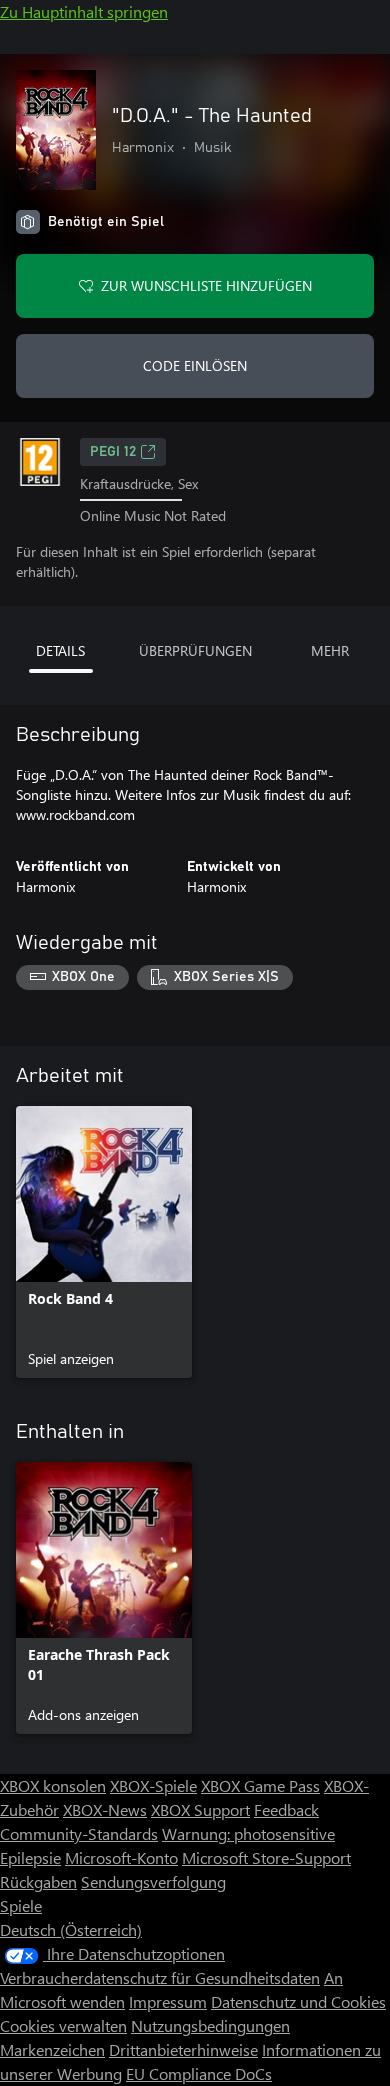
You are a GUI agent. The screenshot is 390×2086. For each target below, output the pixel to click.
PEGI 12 (113, 452)
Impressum (168, 2001)
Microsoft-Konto (121, 1857)
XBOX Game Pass (260, 1785)
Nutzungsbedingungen (210, 2025)
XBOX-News (105, 1809)
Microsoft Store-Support (266, 1857)
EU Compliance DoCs (199, 2073)
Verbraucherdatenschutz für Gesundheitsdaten (160, 1977)
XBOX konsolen (53, 1785)
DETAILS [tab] (60, 650)
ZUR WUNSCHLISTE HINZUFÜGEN (206, 285)
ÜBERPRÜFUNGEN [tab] (195, 650)
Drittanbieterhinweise (183, 2049)
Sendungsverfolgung (153, 1881)
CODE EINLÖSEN (195, 365)
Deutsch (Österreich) (71, 1929)
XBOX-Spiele (153, 1785)
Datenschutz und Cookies (298, 2001)
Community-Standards (79, 1833)
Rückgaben (38, 1881)
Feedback (286, 1809)
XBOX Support (200, 1809)
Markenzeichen (52, 2049)
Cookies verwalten (63, 2025)
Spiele (21, 1905)
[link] (104, 1242)
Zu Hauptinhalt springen (84, 11)
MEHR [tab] (330, 650)
